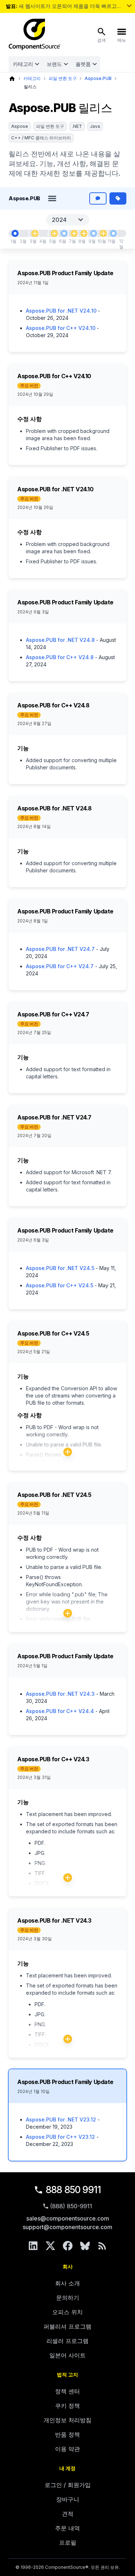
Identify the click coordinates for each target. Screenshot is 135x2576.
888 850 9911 (73, 2190)
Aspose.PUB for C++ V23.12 (60, 2137)
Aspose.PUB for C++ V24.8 (60, 657)
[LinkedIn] (33, 2246)
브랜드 (54, 64)
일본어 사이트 (67, 2355)
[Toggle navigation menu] (52, 198)
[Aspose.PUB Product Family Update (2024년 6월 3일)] (64, 233)
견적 (68, 2514)
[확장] (68, 1452)
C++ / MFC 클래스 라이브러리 (41, 138)
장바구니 (68, 2499)
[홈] (12, 79)
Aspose (20, 126)
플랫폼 (83, 64)
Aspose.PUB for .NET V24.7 (60, 949)
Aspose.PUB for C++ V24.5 (60, 1285)
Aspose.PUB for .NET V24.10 (61, 311)
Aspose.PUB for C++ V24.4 (60, 1711)
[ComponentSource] (35, 35)
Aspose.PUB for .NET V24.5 (60, 1268)
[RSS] (102, 2246)
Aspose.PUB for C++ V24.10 (61, 328)
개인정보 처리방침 (67, 2420)
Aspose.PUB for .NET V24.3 (60, 1694)
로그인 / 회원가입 (68, 2485)
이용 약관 (67, 2449)
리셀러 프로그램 (67, 2341)
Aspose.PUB (98, 78)
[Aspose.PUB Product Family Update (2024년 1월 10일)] (15, 233)
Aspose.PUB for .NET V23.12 (61, 2119)
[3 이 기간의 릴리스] (84, 233)
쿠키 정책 (67, 2406)
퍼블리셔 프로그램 (67, 2326)
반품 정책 (67, 2434)
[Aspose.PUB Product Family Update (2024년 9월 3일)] (94, 233)
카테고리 (23, 64)
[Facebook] (68, 2246)
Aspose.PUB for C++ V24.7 (60, 966)
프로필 (68, 2543)
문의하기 (68, 2298)
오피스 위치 (67, 2312)
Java (95, 126)
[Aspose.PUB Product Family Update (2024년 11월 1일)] (113, 233)
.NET (77, 126)
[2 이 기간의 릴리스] (103, 233)
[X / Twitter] (50, 2246)
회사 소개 (67, 2283)
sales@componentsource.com (68, 2218)
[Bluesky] (85, 2246)
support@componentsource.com (67, 2227)
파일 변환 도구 (63, 78)
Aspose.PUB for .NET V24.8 (60, 640)
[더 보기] (129, 6)
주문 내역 (67, 2528)
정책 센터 (67, 2391)
